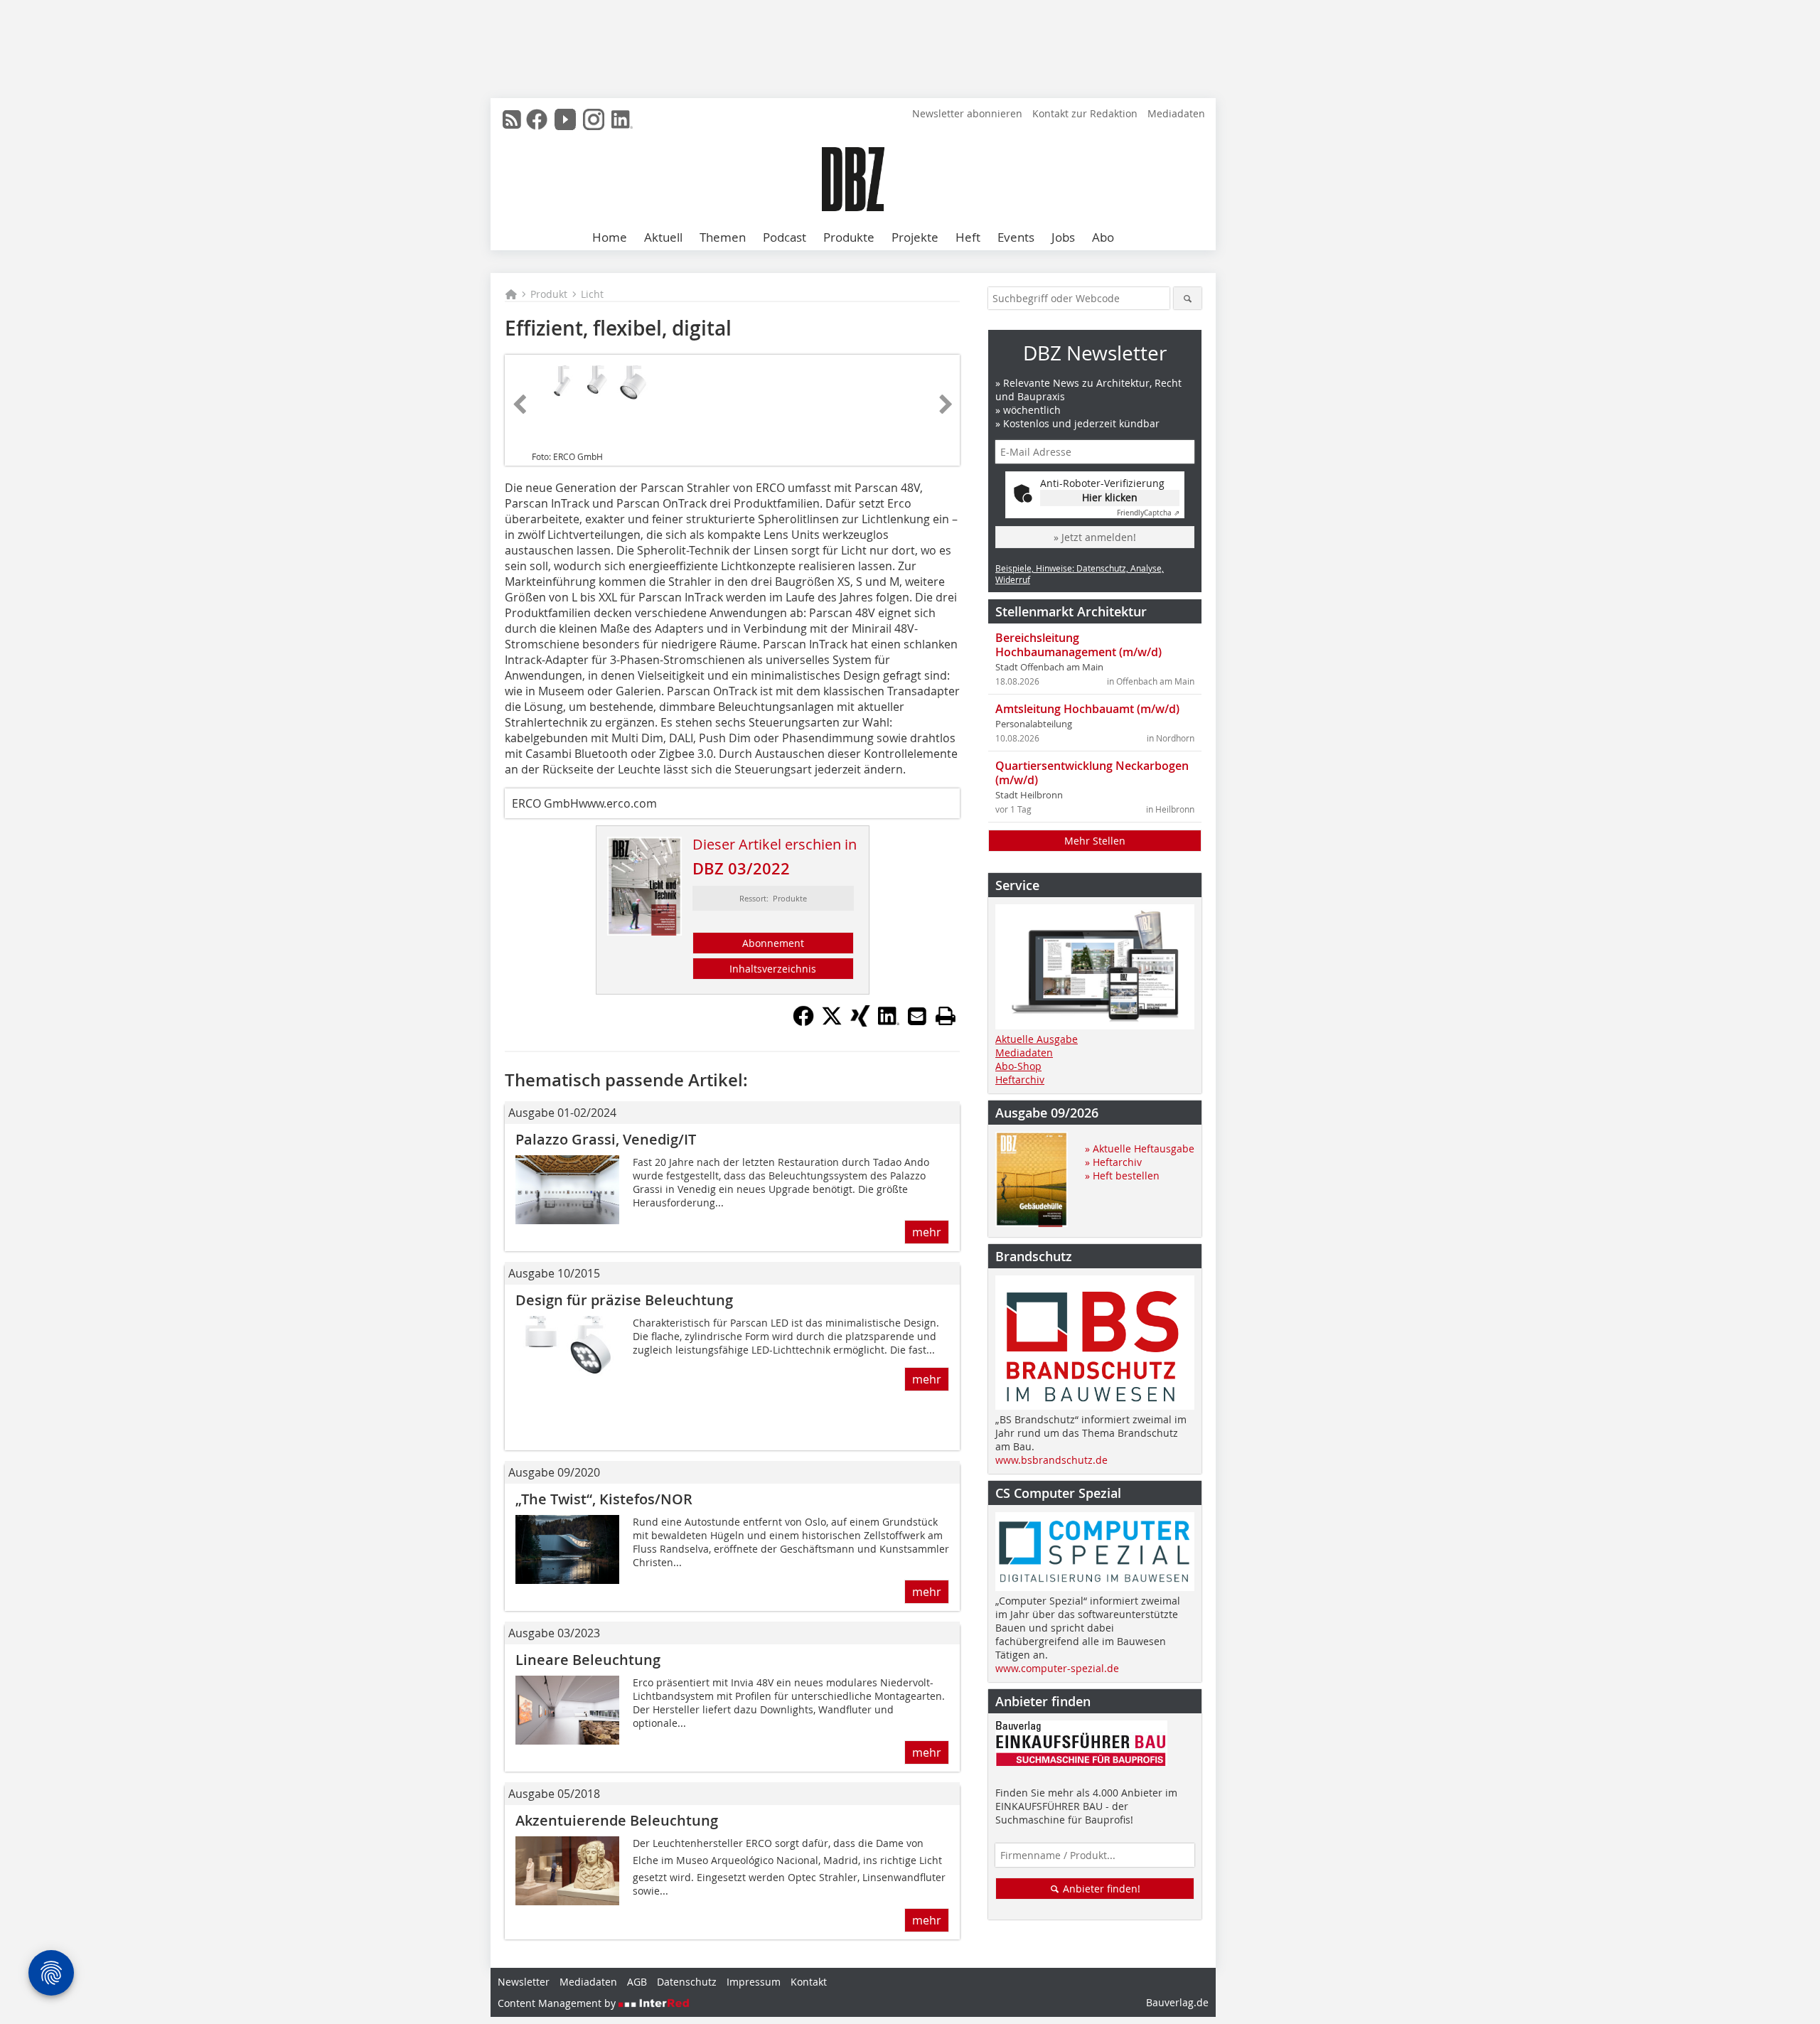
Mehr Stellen (1095, 841)
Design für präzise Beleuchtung (624, 1300)
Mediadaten (1176, 113)
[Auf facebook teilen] (803, 1022)
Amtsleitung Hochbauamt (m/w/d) (1087, 709)
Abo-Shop (1018, 1066)
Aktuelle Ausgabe (1037, 1039)
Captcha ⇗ (1148, 513)
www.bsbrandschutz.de (1051, 1460)
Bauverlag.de (1177, 2002)
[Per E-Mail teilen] (917, 1016)
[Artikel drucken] (946, 1016)
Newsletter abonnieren (967, 113)
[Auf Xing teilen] (860, 1022)
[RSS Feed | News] (512, 119)
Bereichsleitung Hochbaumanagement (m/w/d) (1078, 645)
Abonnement (773, 943)
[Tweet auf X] (832, 1022)
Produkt (549, 294)
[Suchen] (1188, 298)
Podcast (785, 237)
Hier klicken (1110, 497)
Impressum (754, 1982)
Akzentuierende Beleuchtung (617, 1820)
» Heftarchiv (1113, 1162)
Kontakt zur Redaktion (1085, 113)
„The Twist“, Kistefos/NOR (604, 1499)
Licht (592, 294)
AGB (637, 1982)
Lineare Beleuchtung (588, 1660)
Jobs (1063, 237)
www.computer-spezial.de (1057, 1668)
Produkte (849, 237)
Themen (723, 237)
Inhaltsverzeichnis (773, 969)
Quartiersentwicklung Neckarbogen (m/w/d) (1092, 773)
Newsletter (524, 1982)
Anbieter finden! (1100, 1889)
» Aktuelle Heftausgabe (1140, 1148)
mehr (927, 1232)
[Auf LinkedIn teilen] (889, 1022)
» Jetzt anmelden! (1095, 537)
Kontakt (809, 1982)
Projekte (915, 237)
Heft (968, 237)
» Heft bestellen (1122, 1176)
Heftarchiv (1020, 1080)
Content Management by (558, 2003)
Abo (1103, 237)
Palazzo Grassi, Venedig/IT (606, 1139)
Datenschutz (687, 1982)
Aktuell (663, 237)
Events (1016, 237)
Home (610, 237)
